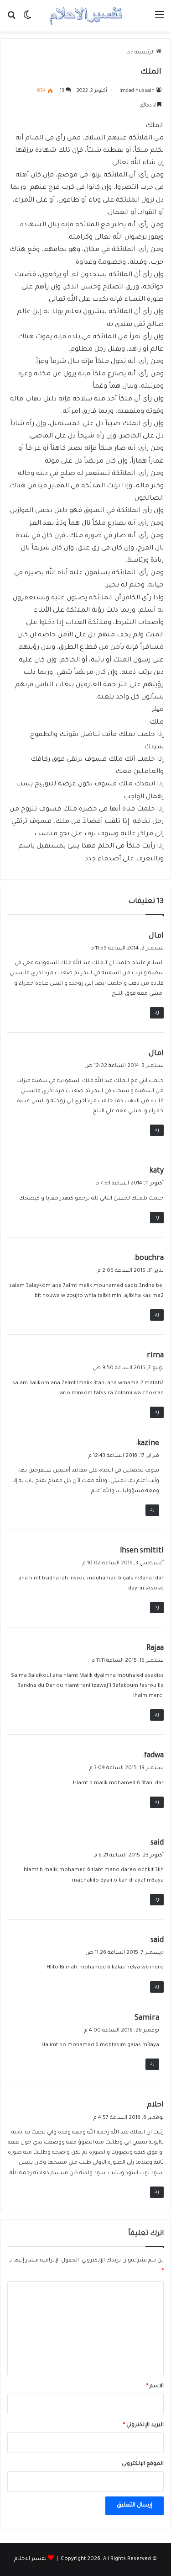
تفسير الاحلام (30, 2559)
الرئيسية (145, 53)
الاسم (155, 2387)
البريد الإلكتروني (143, 2425)
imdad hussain (137, 91)
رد (157, 1013)
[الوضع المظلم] (27, 19)
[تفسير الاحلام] (86, 16)
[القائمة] (160, 19)
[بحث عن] (11, 19)
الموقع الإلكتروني (143, 2464)
